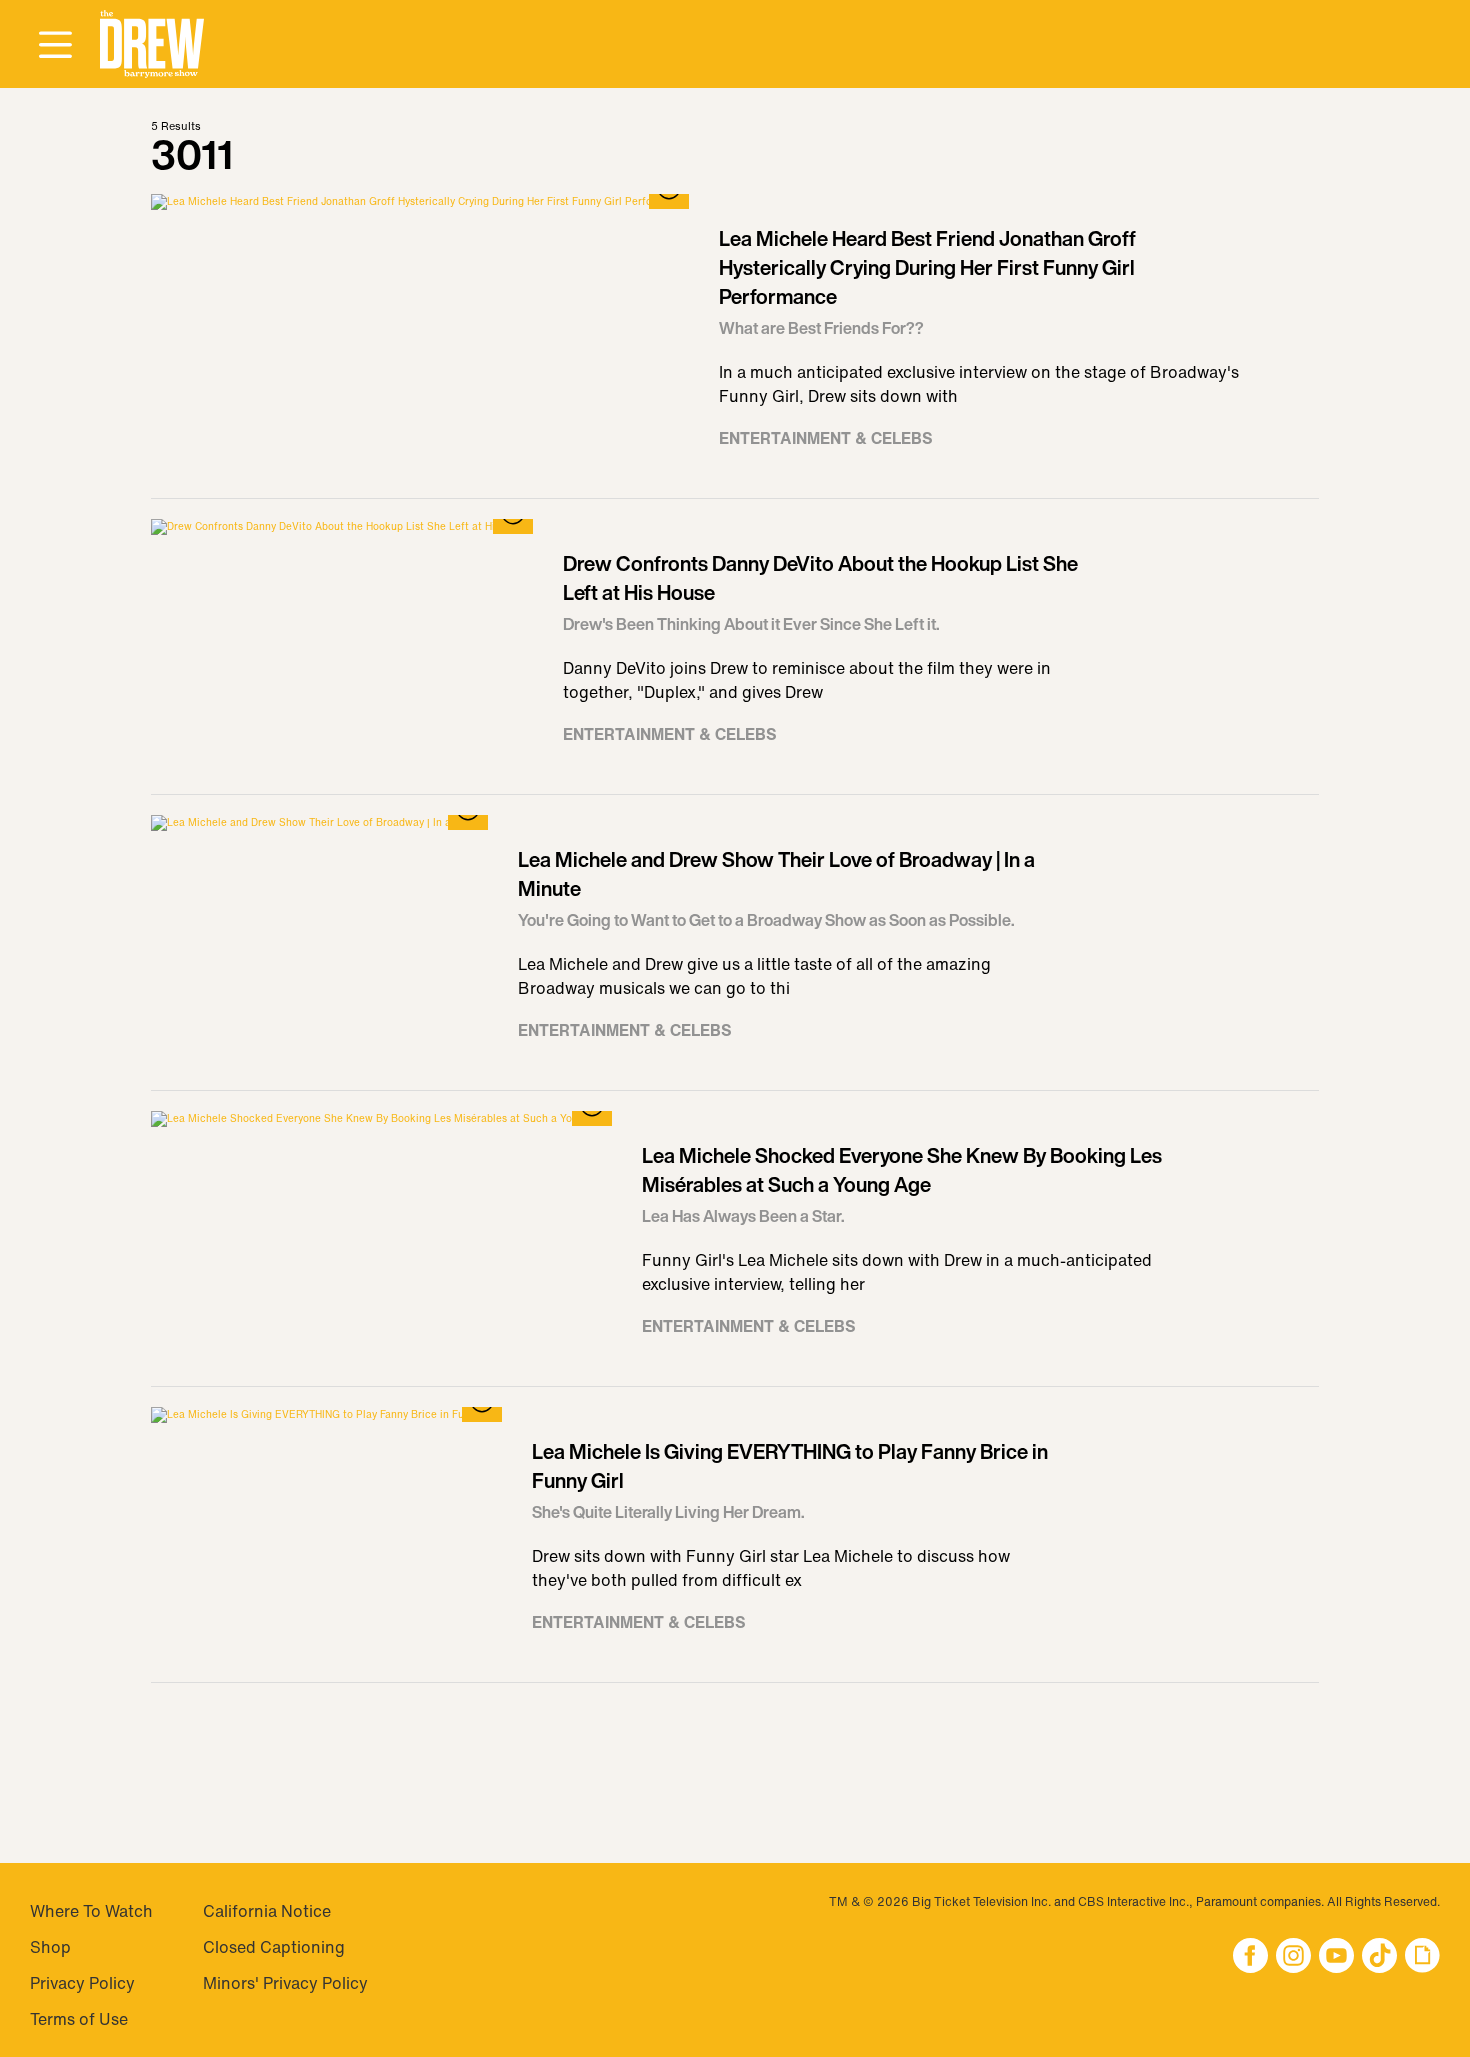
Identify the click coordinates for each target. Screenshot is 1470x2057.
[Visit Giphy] (1422, 1957)
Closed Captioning (274, 1947)
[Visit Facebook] (1250, 1957)
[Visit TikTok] (1379, 1957)
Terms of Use (79, 2019)
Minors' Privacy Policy (285, 1983)
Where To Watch (91, 1911)
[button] (152, 44)
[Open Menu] (55, 46)
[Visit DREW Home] (152, 44)
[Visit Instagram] (1293, 1957)
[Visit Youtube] (1336, 1957)
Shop (50, 1947)
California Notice (267, 1911)
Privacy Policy (82, 1983)
